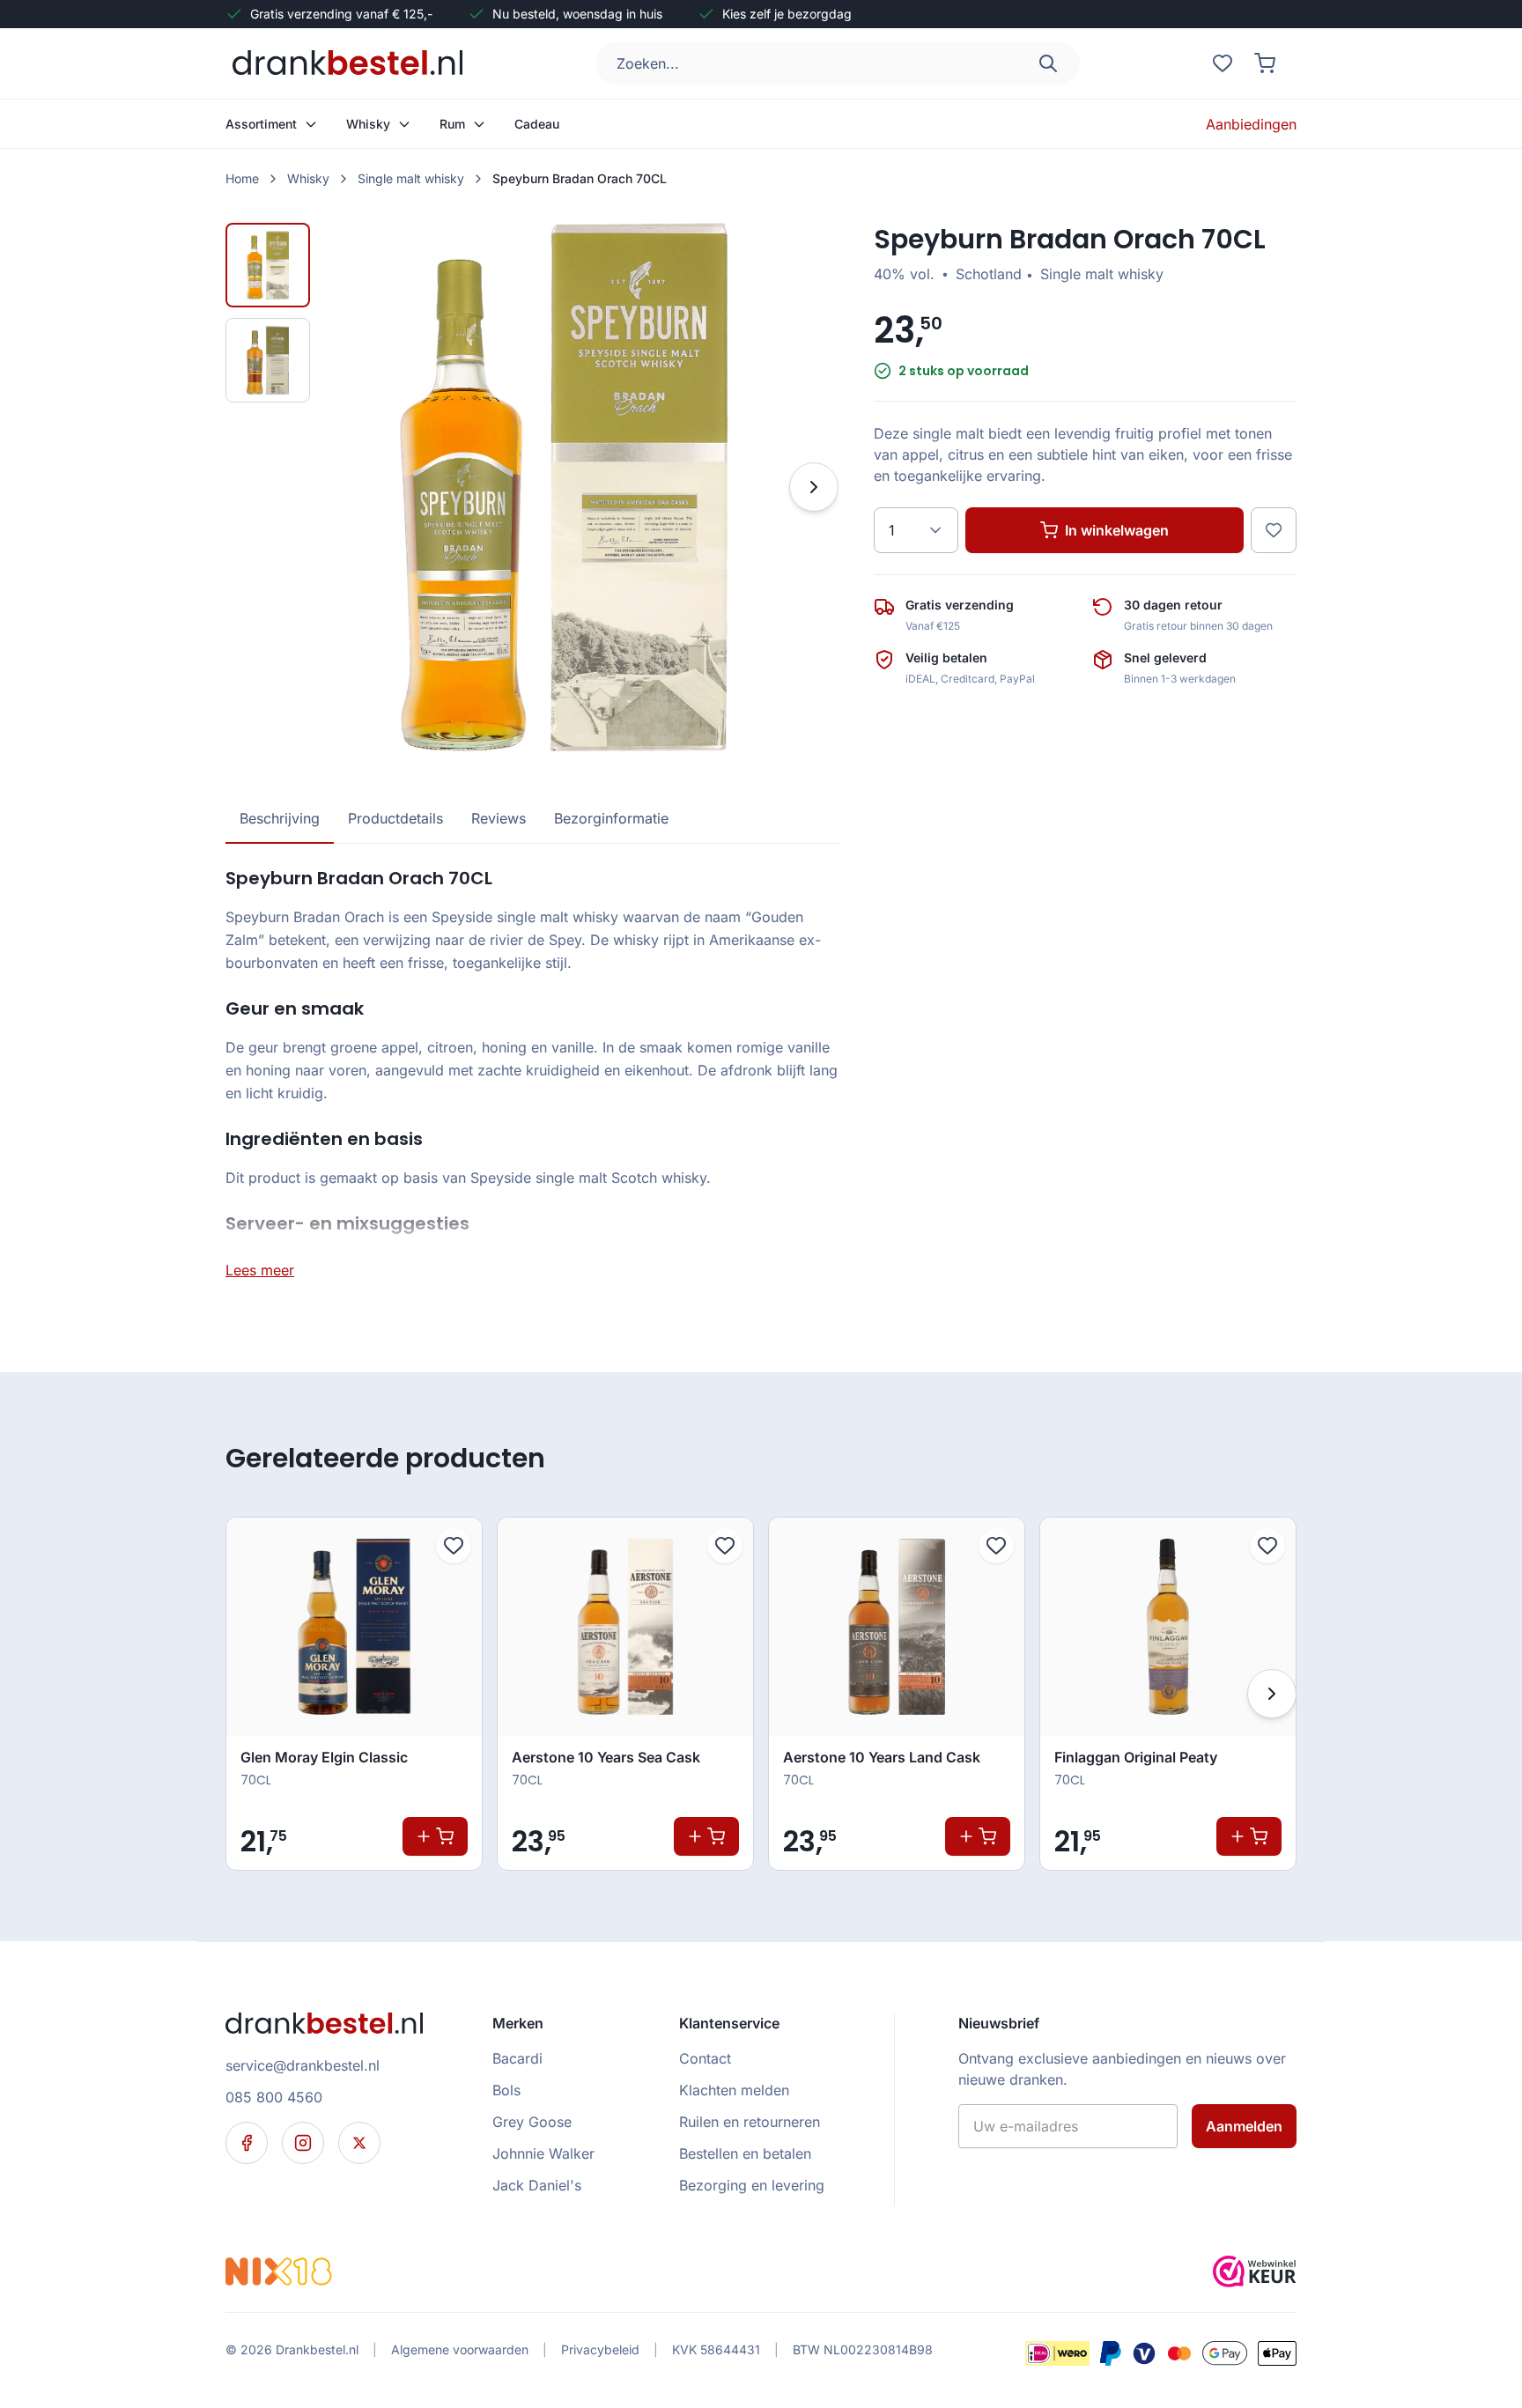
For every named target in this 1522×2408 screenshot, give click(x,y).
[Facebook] (247, 2143)
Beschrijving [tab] (280, 818)
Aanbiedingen (1251, 124)
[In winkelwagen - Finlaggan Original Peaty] (1249, 1836)
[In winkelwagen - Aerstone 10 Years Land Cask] (978, 1836)
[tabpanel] (532, 1073)
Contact (705, 2058)
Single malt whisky (411, 178)
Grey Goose (532, 2122)
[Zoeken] (1048, 63)
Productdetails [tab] (395, 818)
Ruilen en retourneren (750, 2122)
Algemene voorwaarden (460, 2349)
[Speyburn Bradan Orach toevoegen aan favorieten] (1274, 530)
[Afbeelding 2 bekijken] (268, 360)
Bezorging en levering (752, 2185)
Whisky (308, 178)
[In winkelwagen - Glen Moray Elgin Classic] (435, 1836)
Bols (506, 2090)
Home (242, 178)
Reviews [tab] (499, 818)
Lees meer (260, 1270)
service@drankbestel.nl (303, 2065)
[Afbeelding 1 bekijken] (268, 265)
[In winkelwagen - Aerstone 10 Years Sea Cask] (706, 1836)
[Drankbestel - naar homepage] (351, 63)
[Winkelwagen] (1265, 63)
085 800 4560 (274, 2097)
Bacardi (517, 2058)
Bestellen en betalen (745, 2153)
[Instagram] (303, 2143)
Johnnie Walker (543, 2153)
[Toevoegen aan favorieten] (454, 1546)
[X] (359, 2143)
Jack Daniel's (537, 2185)
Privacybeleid (600, 2349)
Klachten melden (734, 2090)
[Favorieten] (1223, 63)
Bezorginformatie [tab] (611, 818)
